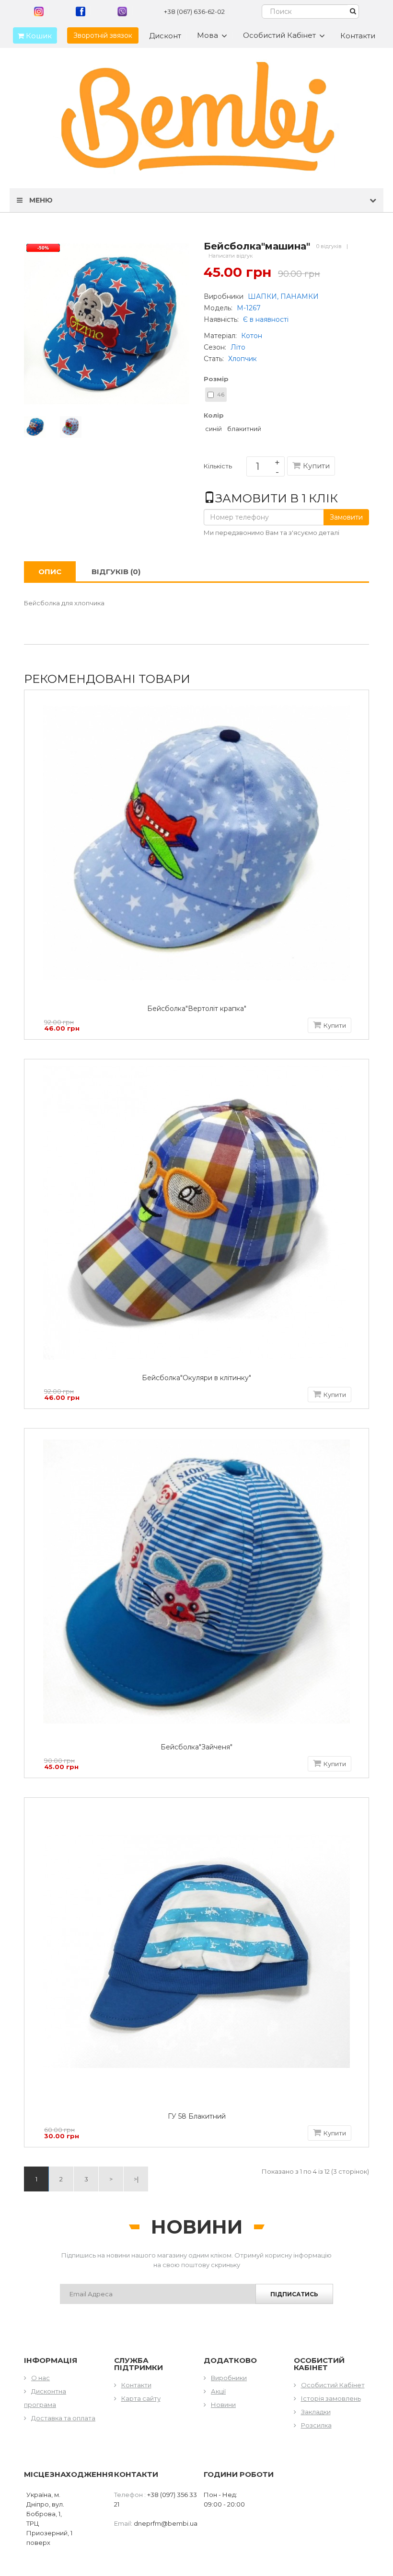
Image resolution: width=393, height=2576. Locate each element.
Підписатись (294, 2294)
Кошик (38, 36)
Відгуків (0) (116, 572)
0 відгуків (329, 246)
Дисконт (165, 36)
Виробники (229, 2378)
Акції (218, 2391)
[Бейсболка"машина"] (35, 426)
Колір (214, 415)
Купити (316, 466)
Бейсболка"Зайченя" (196, 1747)
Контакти (358, 36)
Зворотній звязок (103, 35)
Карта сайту (141, 2398)
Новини (223, 2405)
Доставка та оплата (63, 2418)
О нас (40, 2378)
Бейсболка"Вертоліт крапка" (197, 1009)
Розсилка (316, 2425)
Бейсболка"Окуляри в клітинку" (196, 1378)
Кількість (218, 468)
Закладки (316, 2412)
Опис (50, 572)
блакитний (244, 429)
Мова (208, 35)
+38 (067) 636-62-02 (194, 11)
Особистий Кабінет (333, 2385)
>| (136, 2179)
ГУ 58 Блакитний (197, 2116)
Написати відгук (231, 256)
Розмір (216, 379)
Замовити (346, 517)
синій (214, 429)
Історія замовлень (331, 2398)
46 (221, 394)
